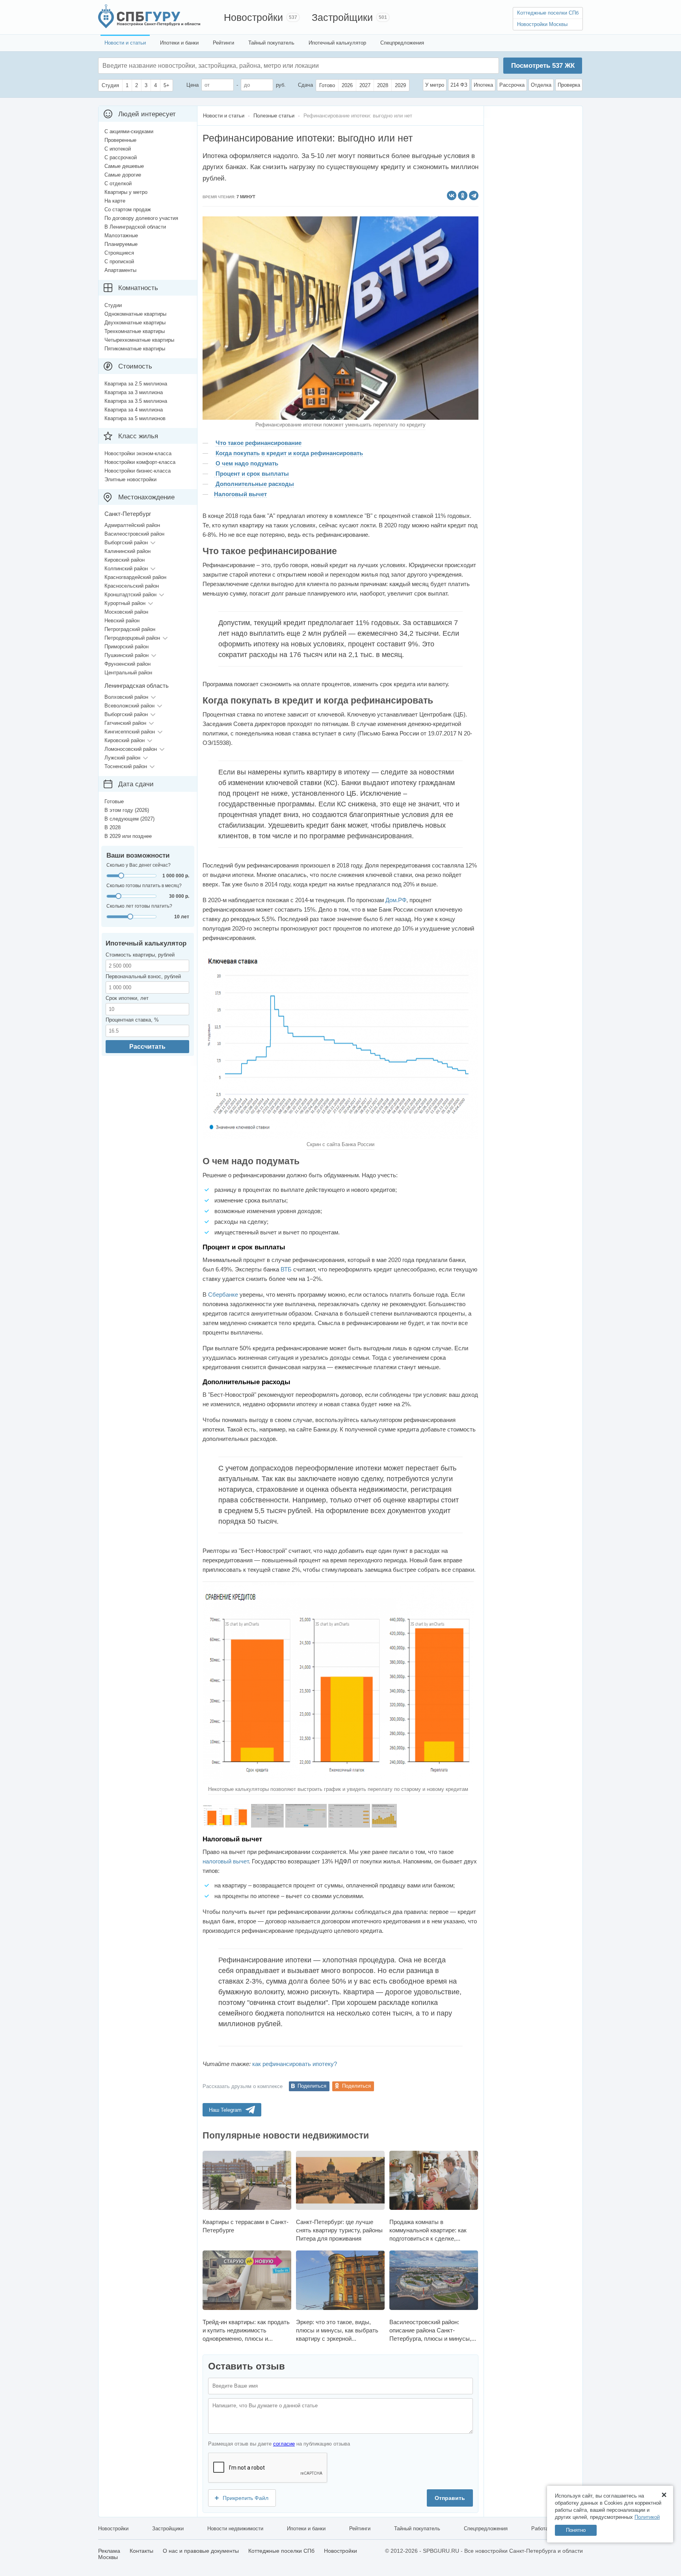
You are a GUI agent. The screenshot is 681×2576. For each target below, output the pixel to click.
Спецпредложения (402, 43)
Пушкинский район (127, 655)
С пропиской (119, 262)
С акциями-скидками (129, 131)
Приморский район (127, 647)
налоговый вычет (226, 1861)
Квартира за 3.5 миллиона (136, 401)
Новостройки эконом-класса (138, 453)
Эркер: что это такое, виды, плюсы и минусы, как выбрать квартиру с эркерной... (337, 2330)
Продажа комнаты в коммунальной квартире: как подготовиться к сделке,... (428, 2230)
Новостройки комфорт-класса (140, 462)
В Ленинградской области (135, 227)
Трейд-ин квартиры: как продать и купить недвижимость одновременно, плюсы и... (246, 2330)
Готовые (114, 801)
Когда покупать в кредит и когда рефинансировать (289, 453)
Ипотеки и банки (179, 43)
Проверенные (120, 140)
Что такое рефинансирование (259, 443)
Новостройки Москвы (542, 24)
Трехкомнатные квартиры (135, 331)
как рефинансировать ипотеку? (295, 2064)
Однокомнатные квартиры (135, 314)
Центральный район (128, 673)
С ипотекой (118, 149)
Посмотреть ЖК (543, 66)
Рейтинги (223, 43)
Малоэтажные (121, 235)
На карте (115, 201)
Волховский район (126, 697)
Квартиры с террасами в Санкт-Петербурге (246, 2226)
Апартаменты (120, 270)
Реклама (109, 2551)
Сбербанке (223, 1295)
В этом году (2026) (127, 810)
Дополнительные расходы (254, 484)
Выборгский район (126, 543)
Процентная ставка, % (132, 1020)
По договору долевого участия (141, 218)
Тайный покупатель (271, 43)
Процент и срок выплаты (251, 474)
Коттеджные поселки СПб (548, 13)
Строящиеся (119, 253)
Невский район (122, 621)
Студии (113, 305)
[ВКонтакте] (452, 195)
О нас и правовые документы (201, 2551)
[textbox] (221, 66)
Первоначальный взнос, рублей (143, 976)
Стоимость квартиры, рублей (140, 955)
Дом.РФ (396, 900)
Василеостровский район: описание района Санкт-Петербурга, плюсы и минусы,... (433, 2330)
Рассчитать (147, 1047)
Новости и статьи (125, 43)
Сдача (305, 85)
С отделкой (118, 183)
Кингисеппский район (130, 732)
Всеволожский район (129, 706)
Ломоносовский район (131, 749)
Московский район (126, 612)
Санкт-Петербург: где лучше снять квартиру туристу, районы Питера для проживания (339, 2230)
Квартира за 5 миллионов (135, 418)
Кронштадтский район (130, 595)
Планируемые (121, 244)
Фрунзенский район (127, 664)
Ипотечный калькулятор (337, 43)
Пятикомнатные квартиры (135, 349)
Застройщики (342, 17)
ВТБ (286, 1269)
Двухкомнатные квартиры (135, 323)
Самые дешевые (124, 166)
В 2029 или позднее (128, 836)
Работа (540, 2529)
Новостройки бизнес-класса (138, 471)
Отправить (450, 2498)
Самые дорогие (123, 175)
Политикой (647, 2517)
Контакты (141, 2551)
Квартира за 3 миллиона (134, 392)
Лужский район (122, 758)
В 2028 (113, 827)
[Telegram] (474, 195)
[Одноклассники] (463, 195)
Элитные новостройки (130, 479)
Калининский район (127, 551)
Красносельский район (132, 586)
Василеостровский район (134, 534)
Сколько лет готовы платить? (139, 906)
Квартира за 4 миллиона (134, 410)
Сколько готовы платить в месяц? (144, 886)
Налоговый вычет (240, 494)
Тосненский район (126, 766)
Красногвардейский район (135, 577)
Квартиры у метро (126, 192)
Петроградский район (130, 629)
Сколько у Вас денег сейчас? (139, 865)
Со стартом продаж (128, 209)
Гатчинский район (125, 723)
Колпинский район (126, 569)
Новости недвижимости (235, 2529)
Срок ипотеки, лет (127, 998)
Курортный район (125, 603)
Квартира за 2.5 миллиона (136, 384)
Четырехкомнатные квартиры (139, 340)
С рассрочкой (121, 157)
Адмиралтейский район (132, 525)
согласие (284, 2444)
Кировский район (125, 560)
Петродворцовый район (132, 638)
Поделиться (312, 2086)
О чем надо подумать (247, 463)
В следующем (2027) (129, 819)
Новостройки (253, 17)
